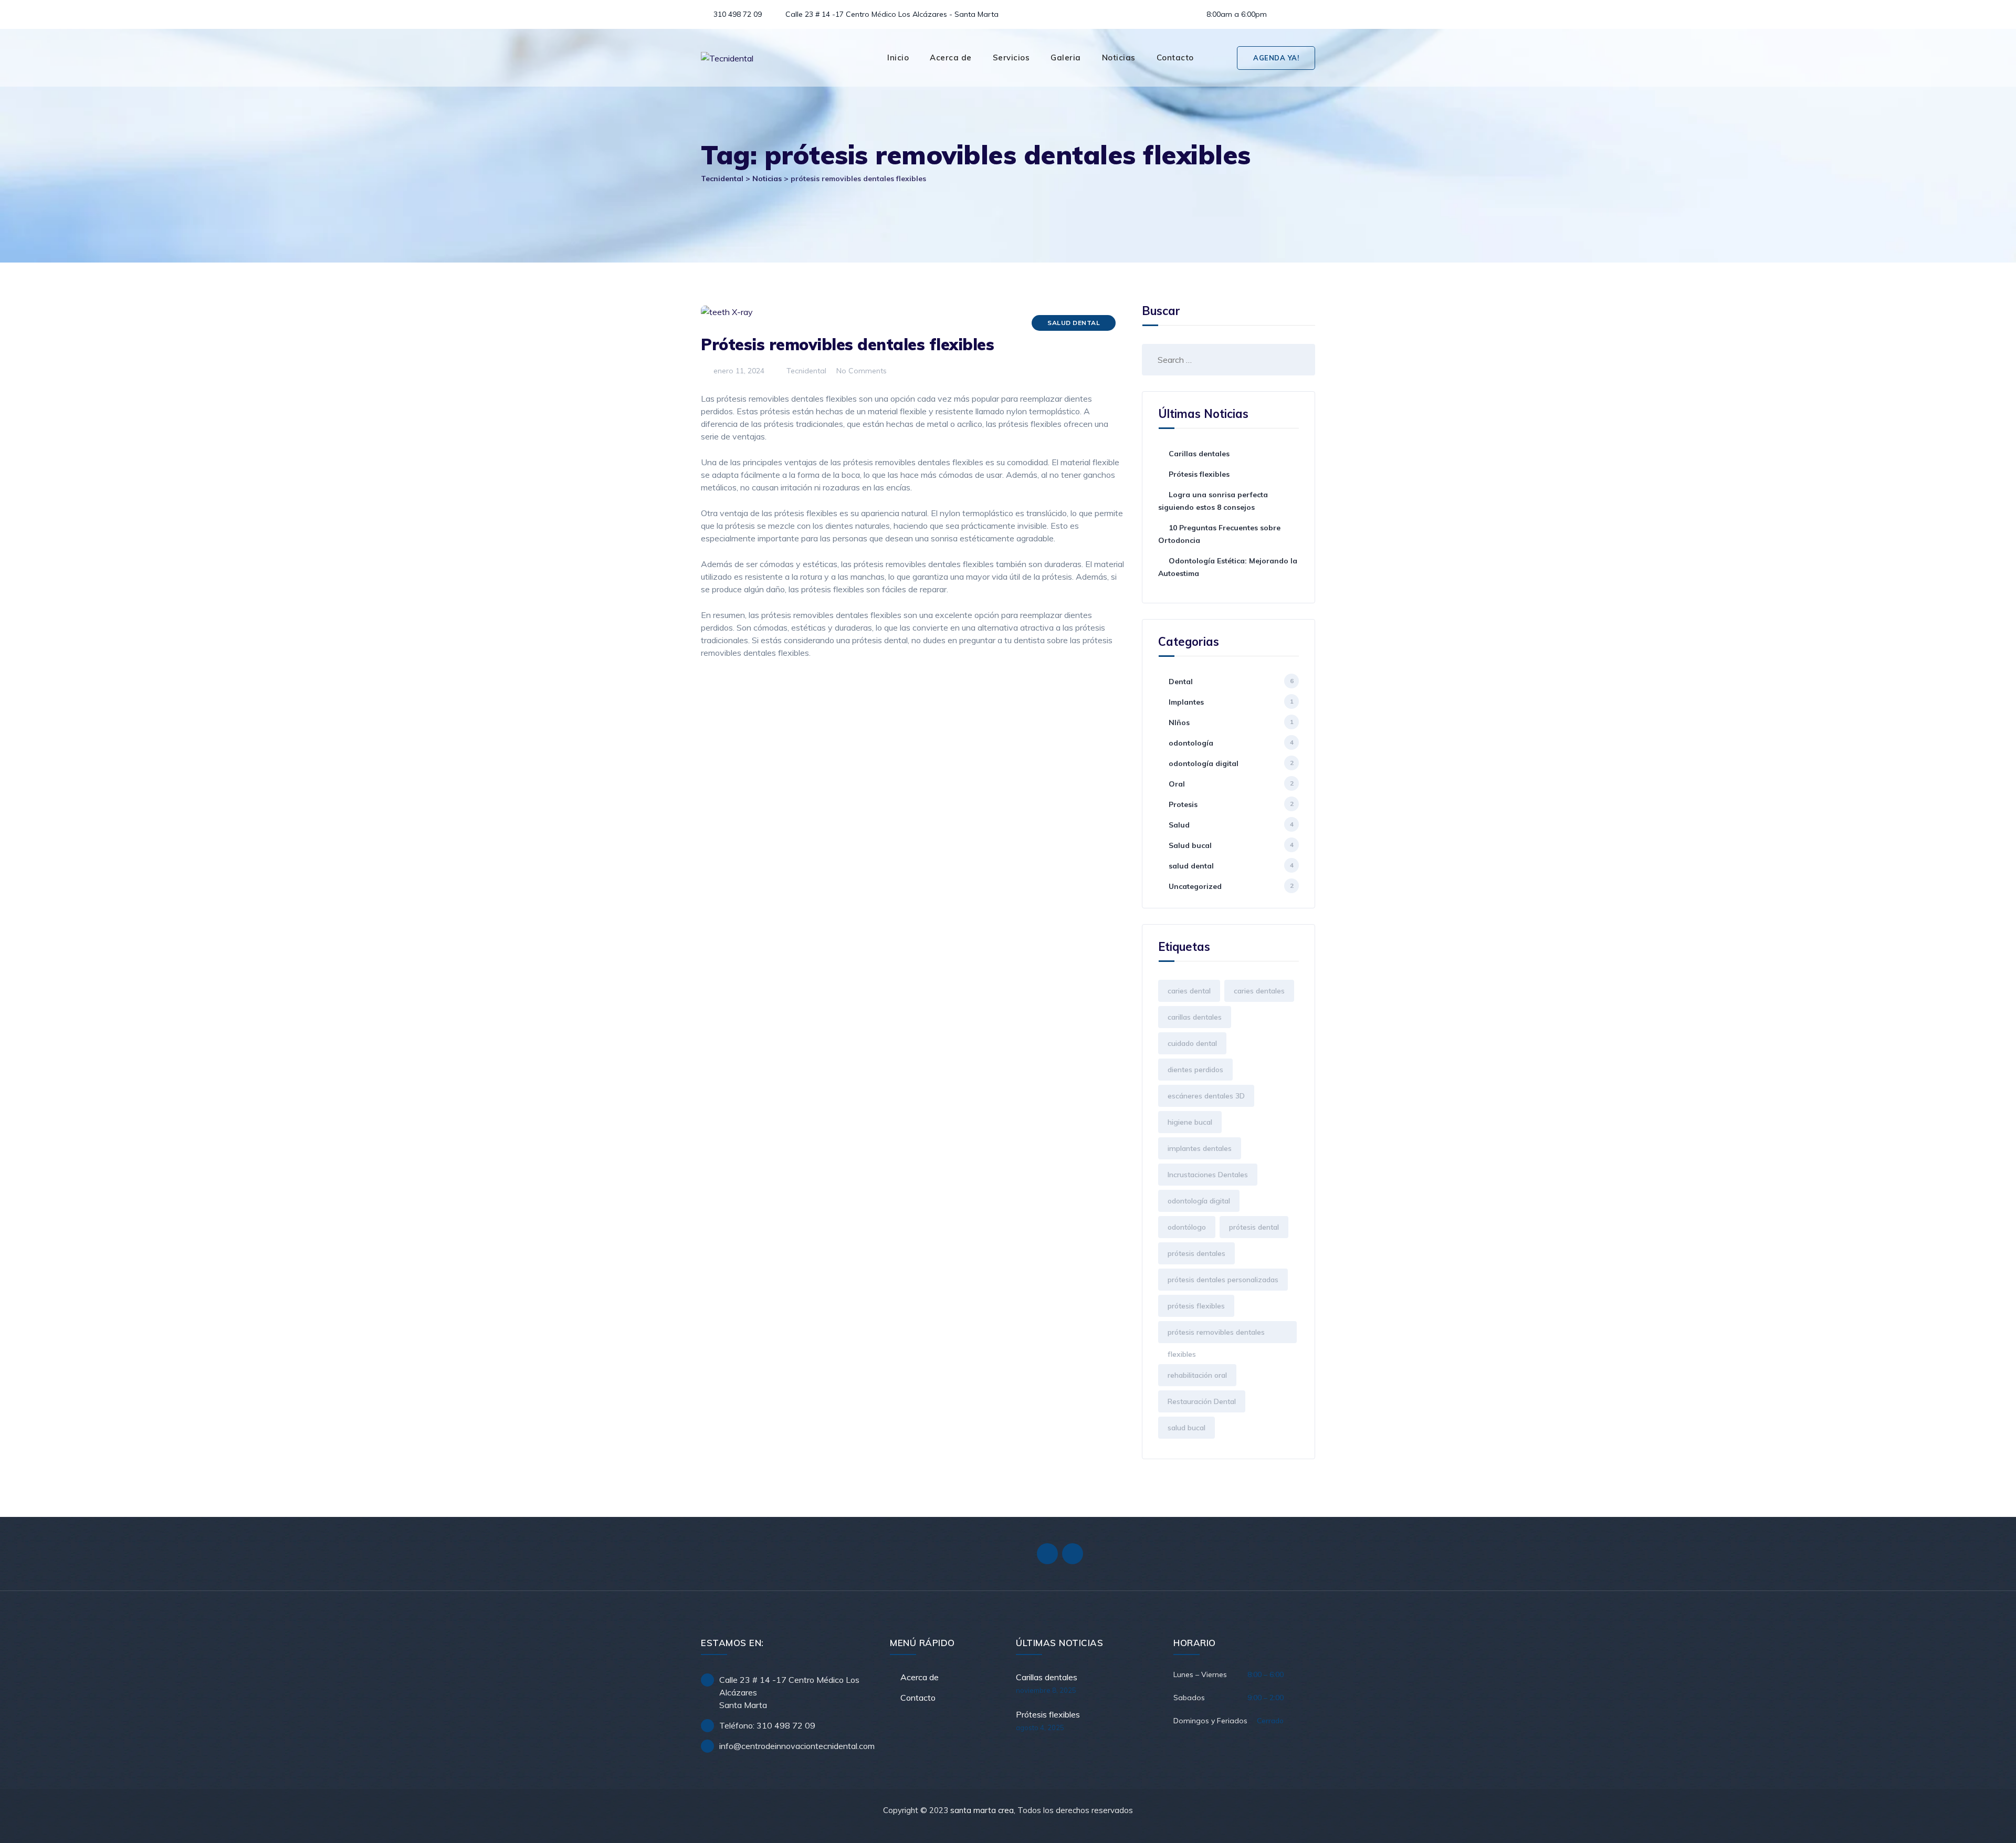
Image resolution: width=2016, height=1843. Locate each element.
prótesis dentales (1196, 1253)
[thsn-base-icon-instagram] (1306, 14)
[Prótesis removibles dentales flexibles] (1221, 58)
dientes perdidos (1195, 1070)
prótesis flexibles (1196, 1306)
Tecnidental (805, 371)
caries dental (1189, 991)
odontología (1191, 743)
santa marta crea (982, 1810)
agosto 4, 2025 (1040, 1727)
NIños (1179, 722)
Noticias (1119, 57)
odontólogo (1187, 1227)
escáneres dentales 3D (1206, 1096)
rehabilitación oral (1197, 1375)
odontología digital (1204, 763)
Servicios (1011, 57)
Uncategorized (1195, 886)
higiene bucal (1190, 1122)
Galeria (1066, 57)
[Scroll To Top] (1994, 1826)
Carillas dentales (1199, 454)
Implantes (1186, 702)
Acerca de (951, 57)
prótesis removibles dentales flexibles (1216, 1335)
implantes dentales (1200, 1148)
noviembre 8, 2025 (1046, 1690)
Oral (1177, 784)
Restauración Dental (1202, 1401)
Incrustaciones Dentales (1208, 1175)
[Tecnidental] (727, 58)
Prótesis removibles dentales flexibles (847, 344)
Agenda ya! (1276, 58)
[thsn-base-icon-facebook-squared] (1288, 14)
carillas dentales (1195, 1017)
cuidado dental (1192, 1043)
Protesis (1183, 804)
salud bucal (1186, 1428)
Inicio (898, 57)
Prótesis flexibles (1199, 474)
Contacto (1175, 57)
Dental (1181, 682)
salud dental (1074, 323)
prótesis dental (1254, 1227)
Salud (1179, 825)
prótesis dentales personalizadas (1223, 1280)
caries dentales (1259, 991)
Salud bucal (1190, 845)
